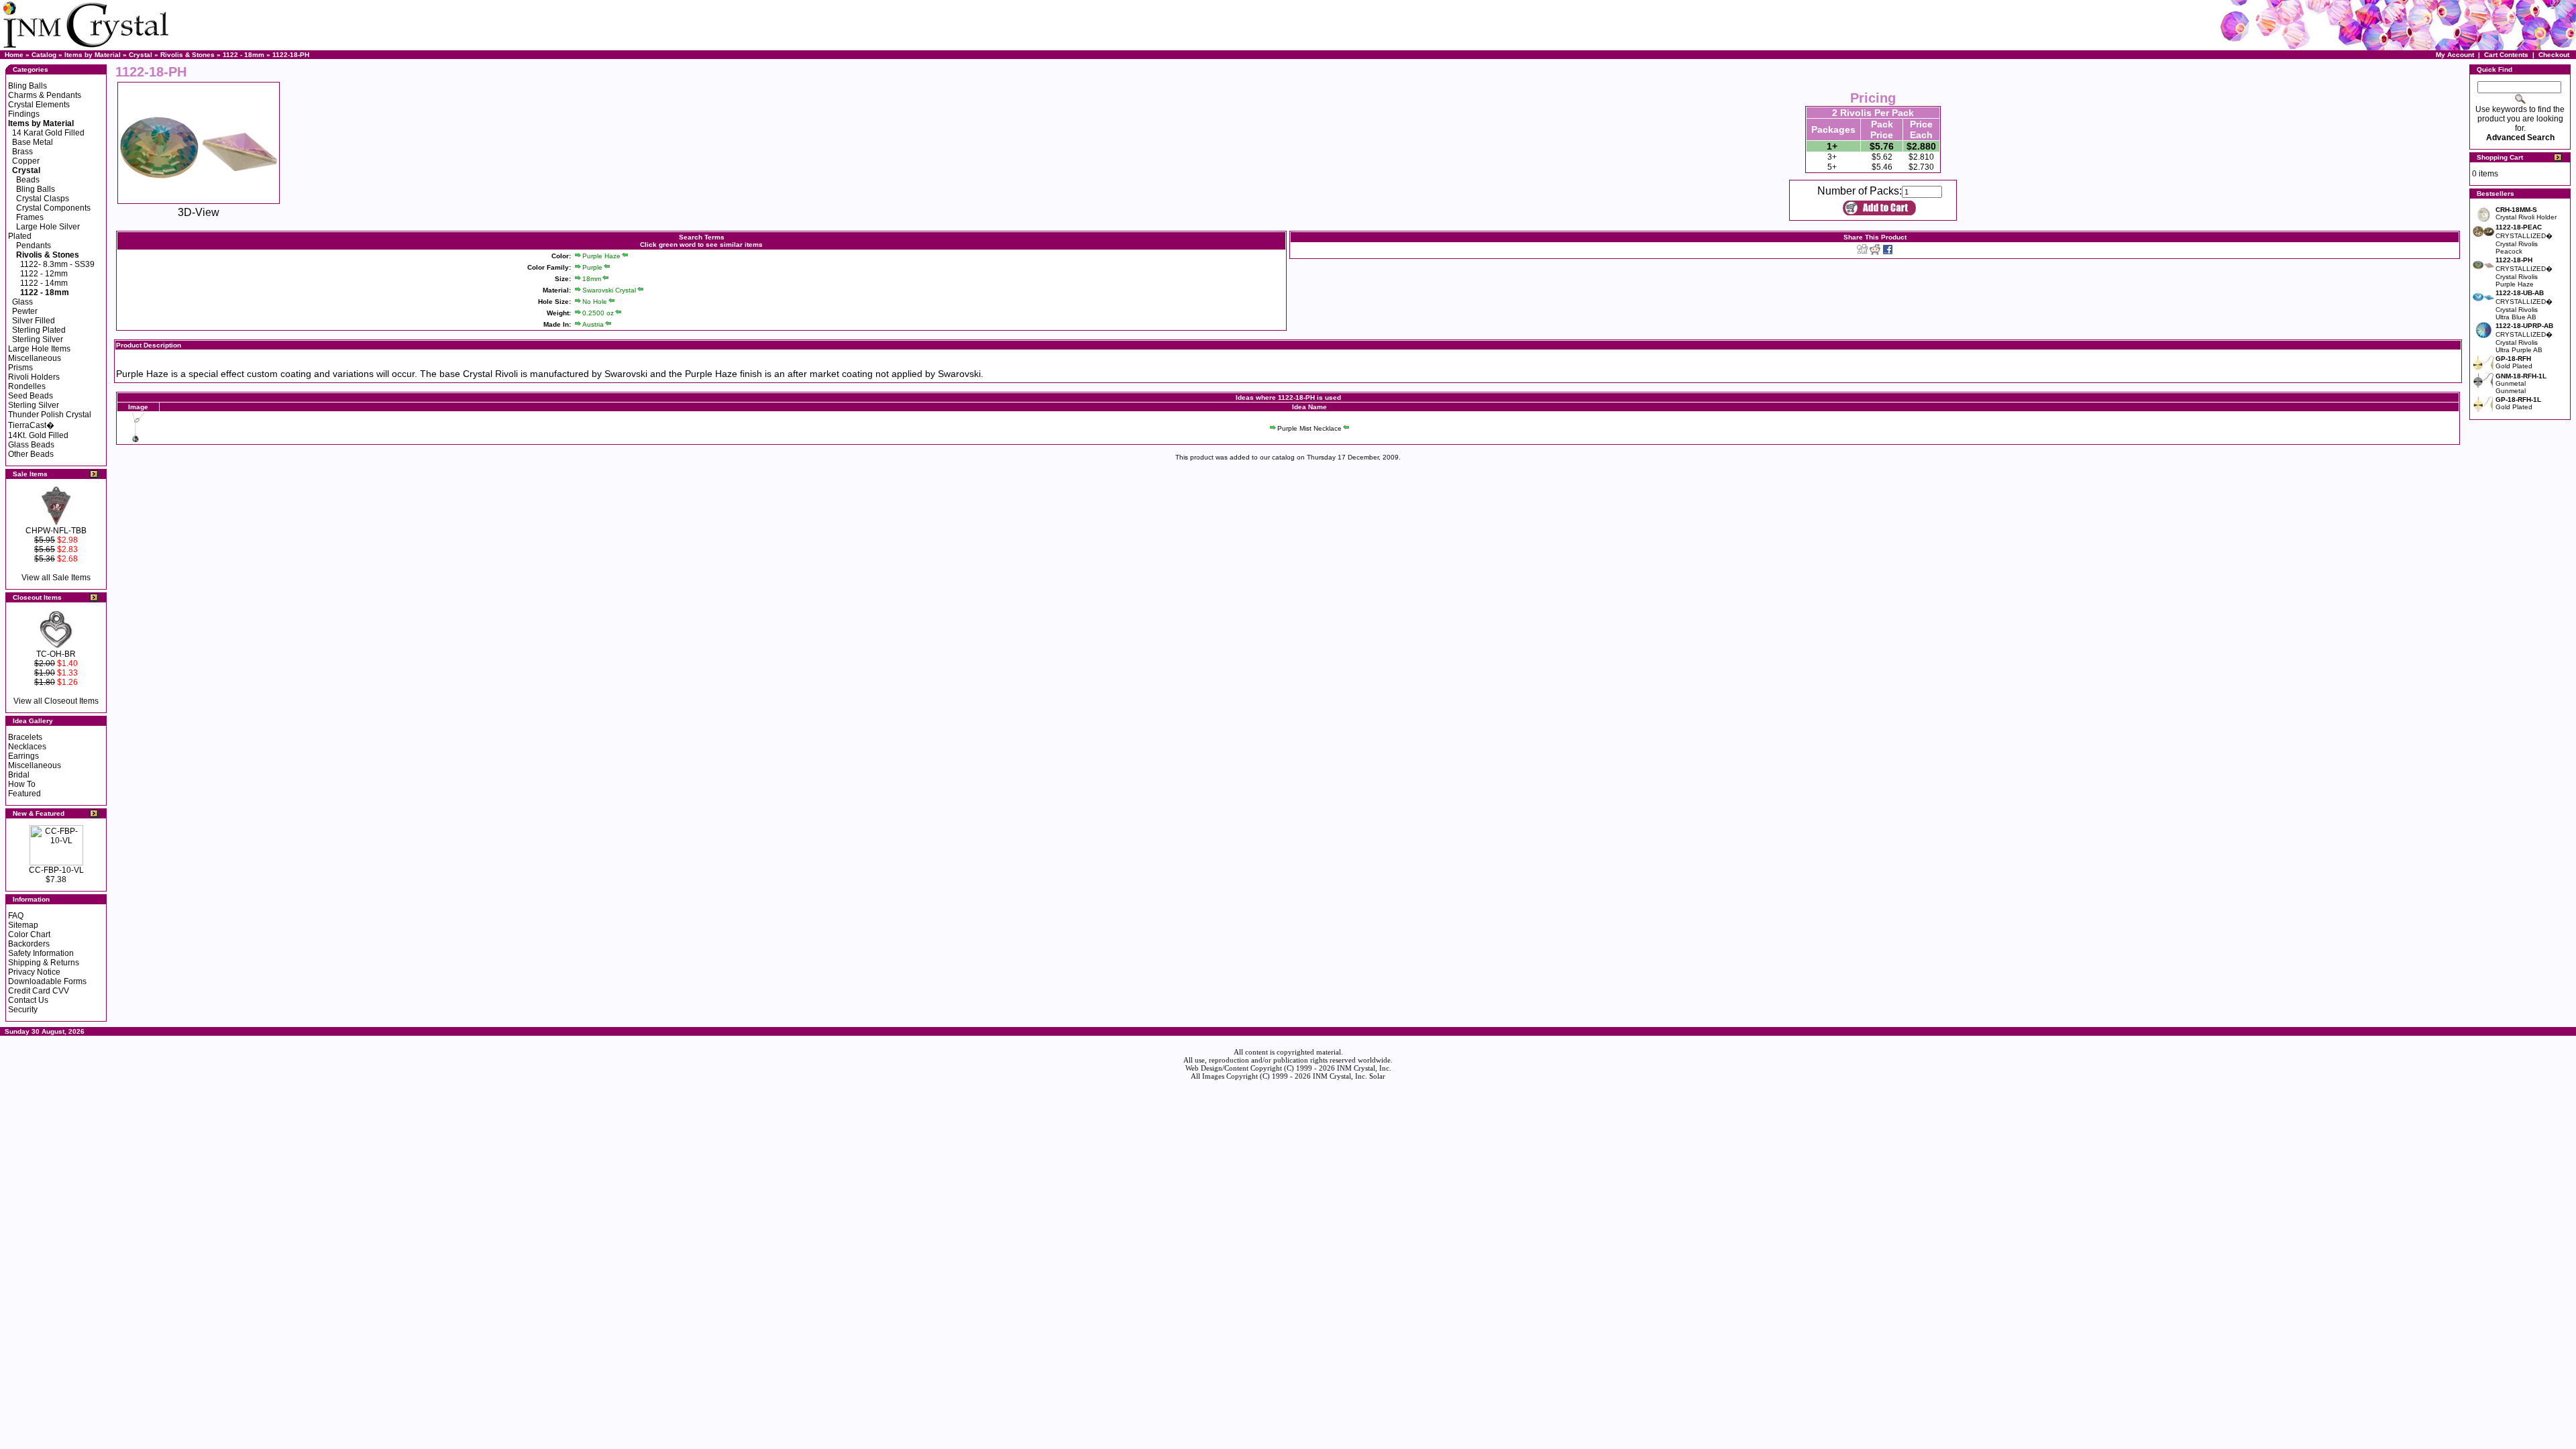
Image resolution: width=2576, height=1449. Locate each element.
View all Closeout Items (56, 701)
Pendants (34, 246)
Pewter (25, 311)
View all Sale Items (56, 578)
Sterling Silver (38, 339)
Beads (28, 180)
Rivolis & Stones (187, 55)
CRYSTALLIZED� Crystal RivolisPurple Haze (2524, 272)
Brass (22, 152)
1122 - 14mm (44, 283)
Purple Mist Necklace (1309, 428)
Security (23, 1010)
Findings (24, 114)
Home (14, 55)
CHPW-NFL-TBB (56, 531)
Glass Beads (31, 445)
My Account (2455, 55)
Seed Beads (31, 396)
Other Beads (31, 454)
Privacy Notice (34, 972)
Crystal (141, 55)
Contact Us (28, 1000)
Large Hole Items (39, 349)
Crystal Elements (39, 105)
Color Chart (29, 934)
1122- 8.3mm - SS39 (57, 264)
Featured (24, 794)
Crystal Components (53, 208)
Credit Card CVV (39, 991)
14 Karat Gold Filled (48, 133)
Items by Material (93, 55)
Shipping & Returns (44, 963)
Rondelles (27, 386)
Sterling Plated (39, 330)
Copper (26, 161)
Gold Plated (2514, 362)
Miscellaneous (35, 358)
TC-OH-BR (56, 654)
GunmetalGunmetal (2521, 383)
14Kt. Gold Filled (38, 435)
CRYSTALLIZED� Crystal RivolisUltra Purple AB (2524, 338)
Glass (22, 302)
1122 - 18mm (244, 55)
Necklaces (27, 747)
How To (22, 784)
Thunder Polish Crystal (50, 415)
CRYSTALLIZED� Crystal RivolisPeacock (2524, 239)
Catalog (44, 55)
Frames (30, 217)
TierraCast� (31, 425)
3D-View (199, 212)
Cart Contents (2506, 55)
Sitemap (23, 925)
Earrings (23, 756)
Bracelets (25, 737)
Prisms (20, 368)
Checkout (2554, 55)
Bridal (19, 775)
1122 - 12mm (44, 274)
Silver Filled (34, 321)
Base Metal (33, 142)
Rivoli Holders (34, 377)
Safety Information (41, 953)
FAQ (16, 916)
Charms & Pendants (45, 95)
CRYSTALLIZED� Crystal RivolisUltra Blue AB (2524, 305)
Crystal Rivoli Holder (2526, 213)
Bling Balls (28, 86)
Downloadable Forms (47, 981)
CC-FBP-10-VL (56, 870)
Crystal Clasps (43, 199)
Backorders (29, 944)
